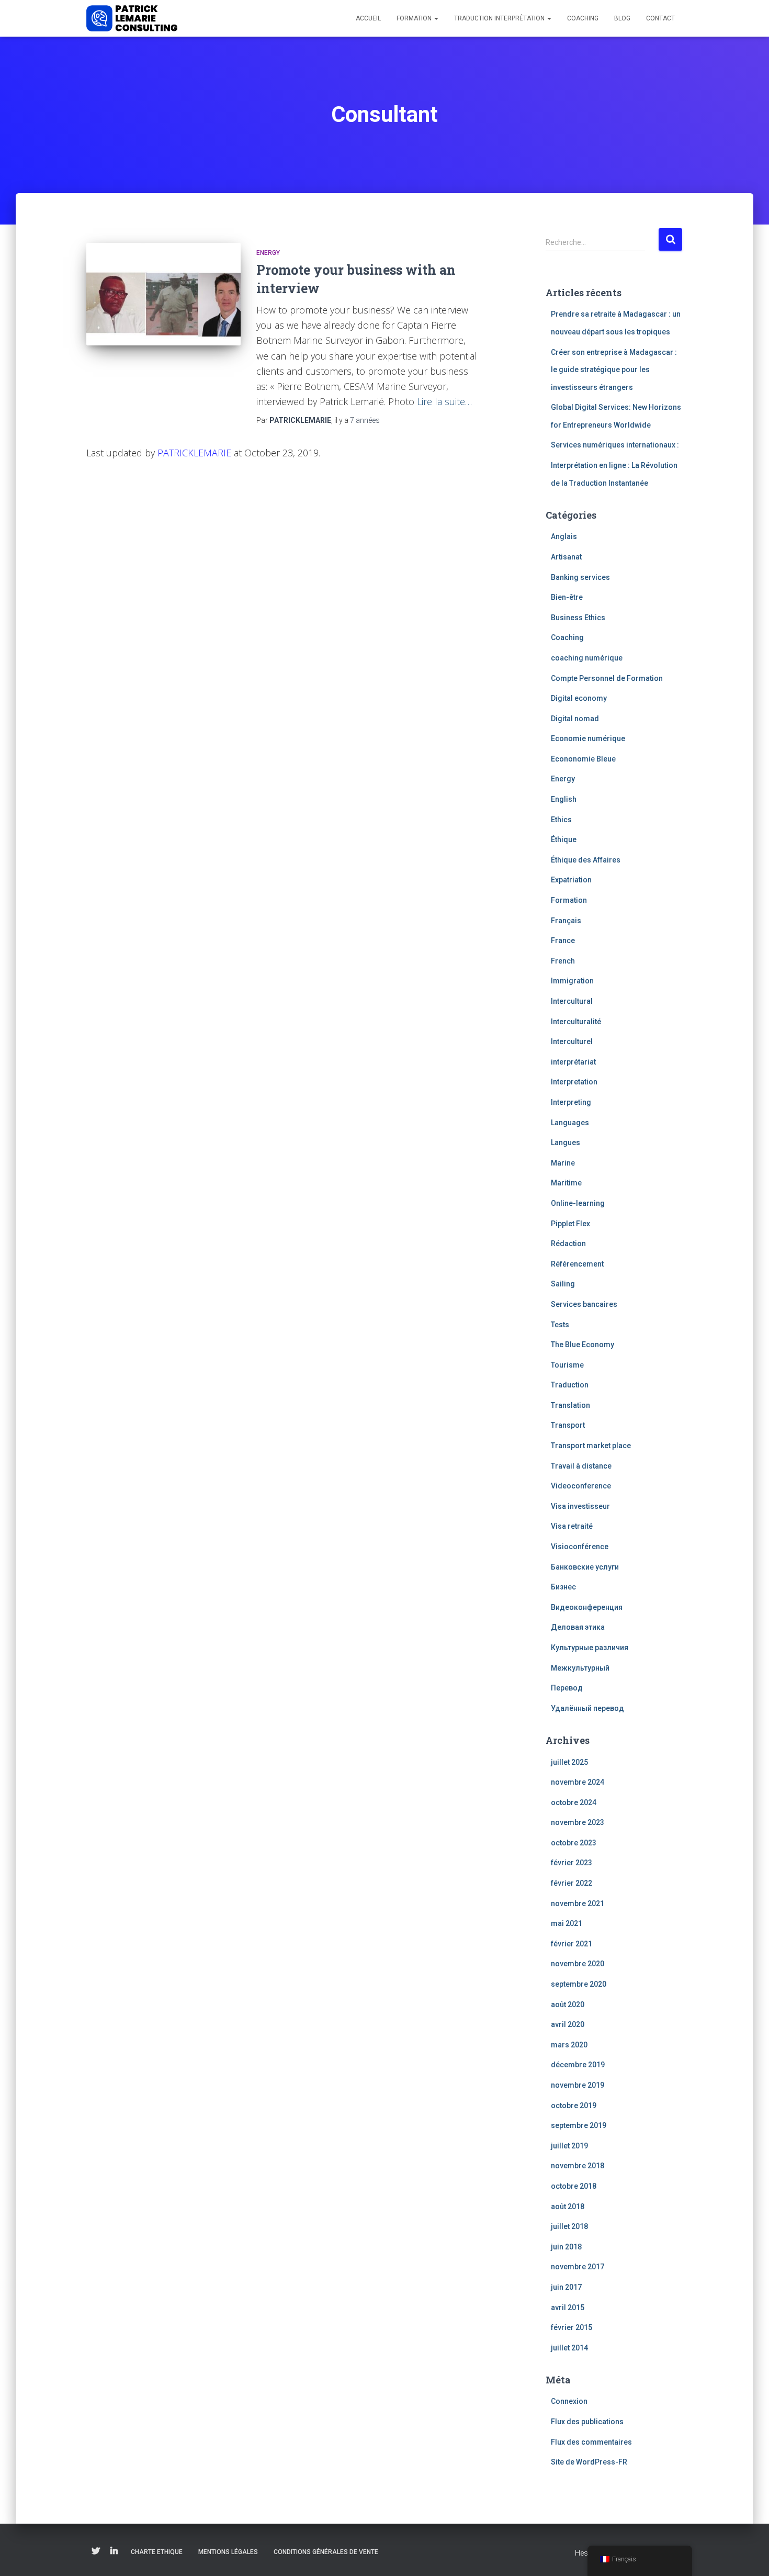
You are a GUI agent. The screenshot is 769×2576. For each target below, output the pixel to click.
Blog (622, 18)
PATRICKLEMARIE (194, 453)
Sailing (563, 1284)
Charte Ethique (157, 2552)
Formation (415, 18)
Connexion (569, 2401)
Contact (660, 18)
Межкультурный (580, 1668)
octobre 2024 (574, 1802)
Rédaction (568, 1244)
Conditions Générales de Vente (326, 2552)
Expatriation (571, 880)
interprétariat (573, 1062)
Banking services (580, 577)
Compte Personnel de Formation (607, 678)
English (564, 799)
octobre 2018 (574, 2186)
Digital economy (579, 698)
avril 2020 (568, 2024)
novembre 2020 (578, 1964)
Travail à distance (581, 1466)
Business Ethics (578, 618)
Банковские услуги (585, 1567)
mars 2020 (569, 2045)
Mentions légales (228, 2552)
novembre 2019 (578, 2085)
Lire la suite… (444, 401)
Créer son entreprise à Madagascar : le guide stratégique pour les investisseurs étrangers (614, 370)
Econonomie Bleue (583, 759)
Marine (563, 1163)
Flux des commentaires (591, 2442)
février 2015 (572, 2327)
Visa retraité (572, 1526)
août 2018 (568, 2207)
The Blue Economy (583, 1345)
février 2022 (572, 1883)
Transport (568, 1425)
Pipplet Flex (570, 1224)
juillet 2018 (569, 2226)
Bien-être (567, 597)
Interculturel (572, 1041)
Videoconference (581, 1486)
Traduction (570, 1385)
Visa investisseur (580, 1506)
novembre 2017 (578, 2267)
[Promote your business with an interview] (163, 294)
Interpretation (574, 1082)
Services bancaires (584, 1304)
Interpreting (571, 1102)
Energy (268, 253)
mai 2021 (567, 1923)
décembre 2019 (578, 2065)
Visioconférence (580, 1547)
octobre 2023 (574, 1843)
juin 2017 (566, 2287)
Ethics (561, 820)
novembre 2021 (578, 1903)
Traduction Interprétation (500, 18)
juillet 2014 (569, 2348)
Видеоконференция (587, 1607)
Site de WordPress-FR (589, 2462)
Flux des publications (587, 2422)
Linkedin (114, 2551)
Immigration (572, 981)
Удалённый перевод (587, 1708)
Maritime (566, 1183)
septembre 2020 (579, 1984)
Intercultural (572, 1001)
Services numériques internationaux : (615, 445)
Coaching (583, 18)
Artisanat (566, 557)
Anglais (564, 536)
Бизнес (563, 1587)
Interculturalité (576, 1022)
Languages (570, 1123)
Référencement (577, 1264)
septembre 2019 (579, 2125)
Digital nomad (575, 719)
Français (566, 921)
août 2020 (568, 2004)
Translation (570, 1405)
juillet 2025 (569, 1762)
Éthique (564, 839)
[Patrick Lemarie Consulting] (132, 18)
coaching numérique (587, 658)
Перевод (567, 1688)
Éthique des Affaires (586, 860)
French (563, 961)
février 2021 (572, 1944)
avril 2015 (568, 2308)
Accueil (368, 18)
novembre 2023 (578, 1822)
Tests (560, 1325)
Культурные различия (590, 1648)
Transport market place (591, 1446)
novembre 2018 (578, 2166)
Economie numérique (588, 738)
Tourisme (567, 1365)
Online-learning (578, 1203)
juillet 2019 (569, 2146)
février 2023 (572, 1863)
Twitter (96, 2551)
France (563, 940)
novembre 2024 (578, 1782)
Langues (566, 1143)
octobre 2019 (574, 2105)
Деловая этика (578, 1627)
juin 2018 (566, 2247)
